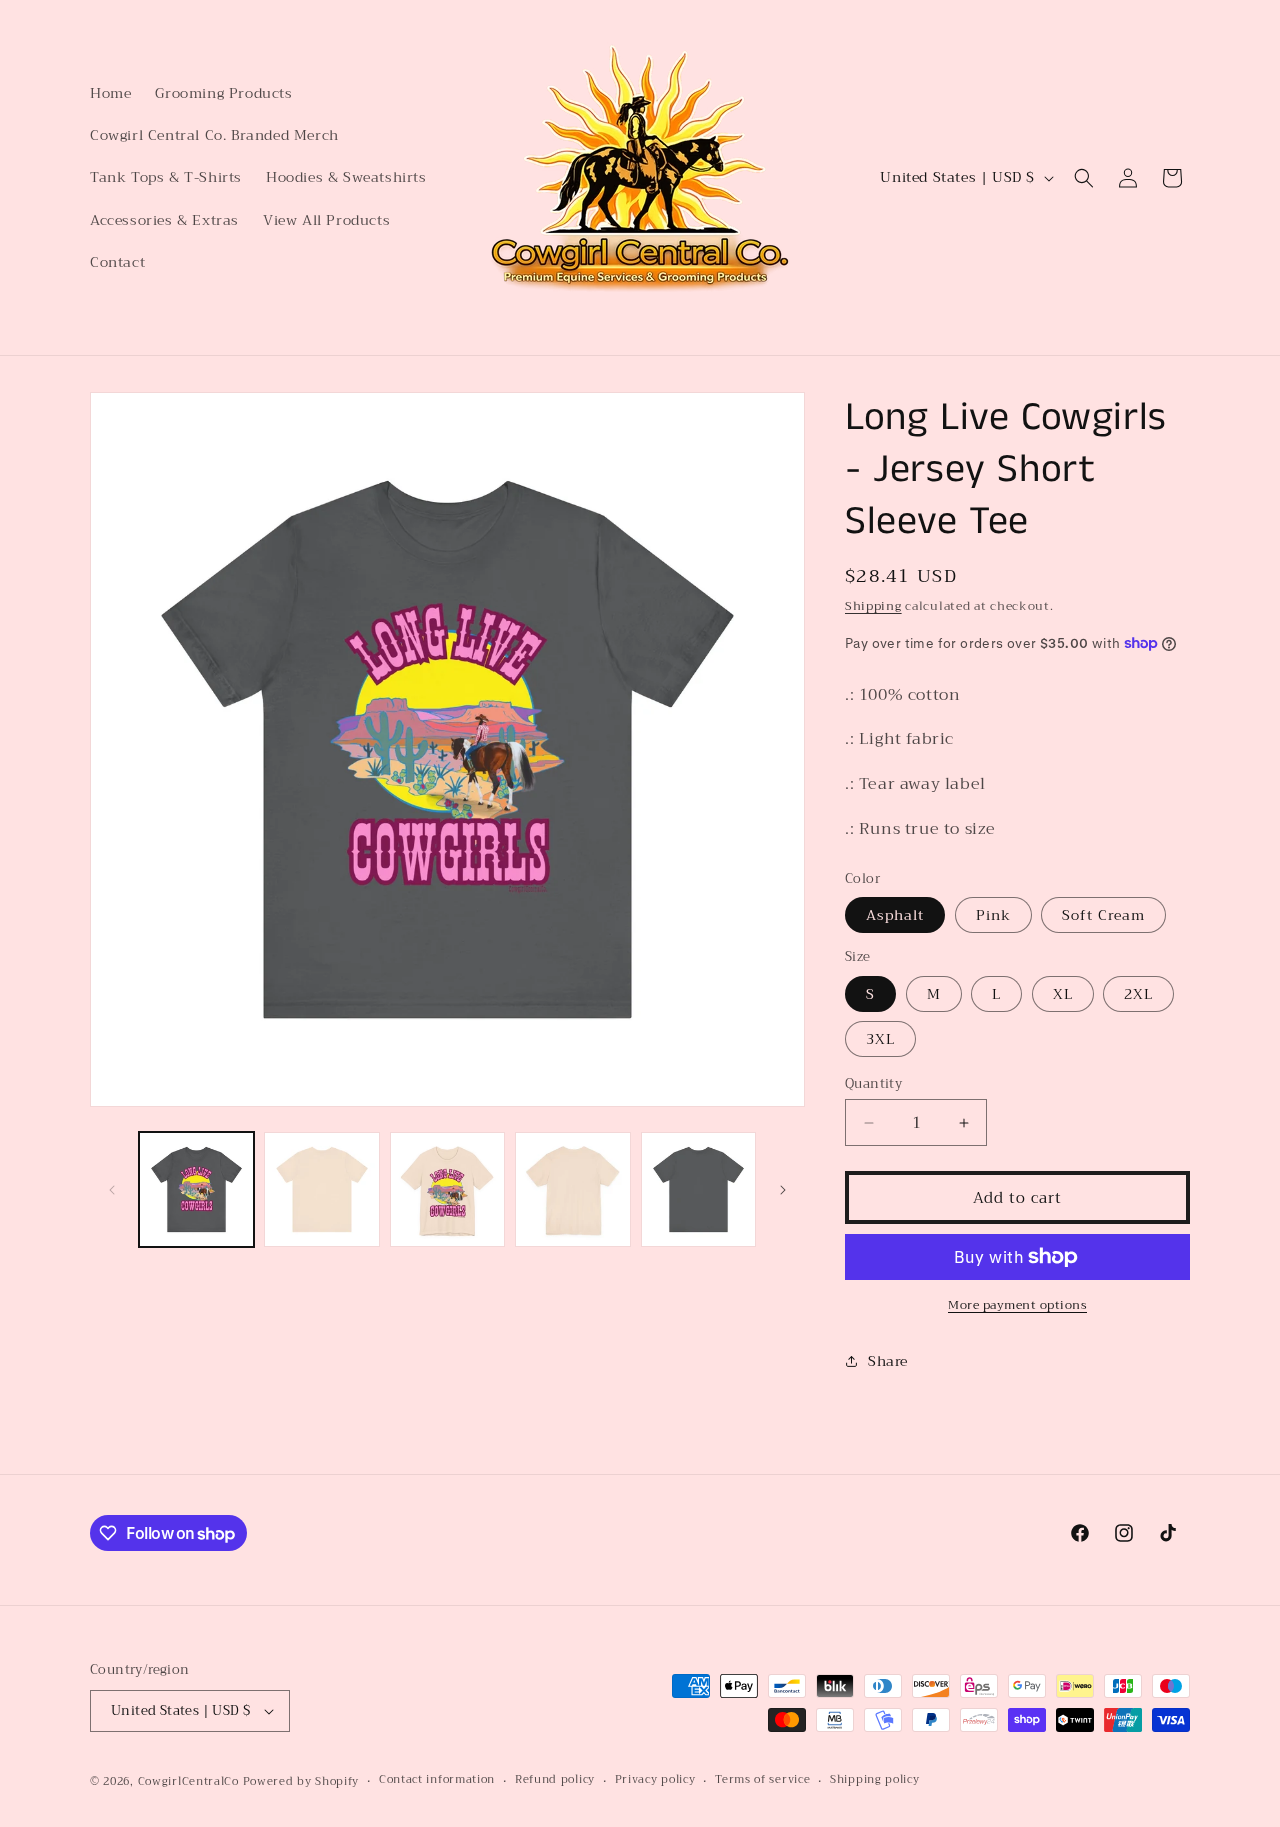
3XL (880, 1039)
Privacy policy (655, 1781)
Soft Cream (1103, 915)
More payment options (1017, 1305)
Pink (993, 915)
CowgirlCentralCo (188, 1781)
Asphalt (895, 915)
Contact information (437, 1781)
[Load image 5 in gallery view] (447, 1189)
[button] (1084, 178)
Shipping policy (875, 1781)
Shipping (873, 606)
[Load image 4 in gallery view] (321, 1189)
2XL (1138, 994)
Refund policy (555, 1781)
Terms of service (762, 1781)
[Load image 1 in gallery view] (196, 1189)
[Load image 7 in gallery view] (698, 1189)
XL (1063, 994)
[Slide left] (112, 1190)
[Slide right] (783, 1190)
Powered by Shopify (301, 1781)
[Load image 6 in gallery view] (572, 1189)
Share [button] (888, 1361)
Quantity (873, 1084)
